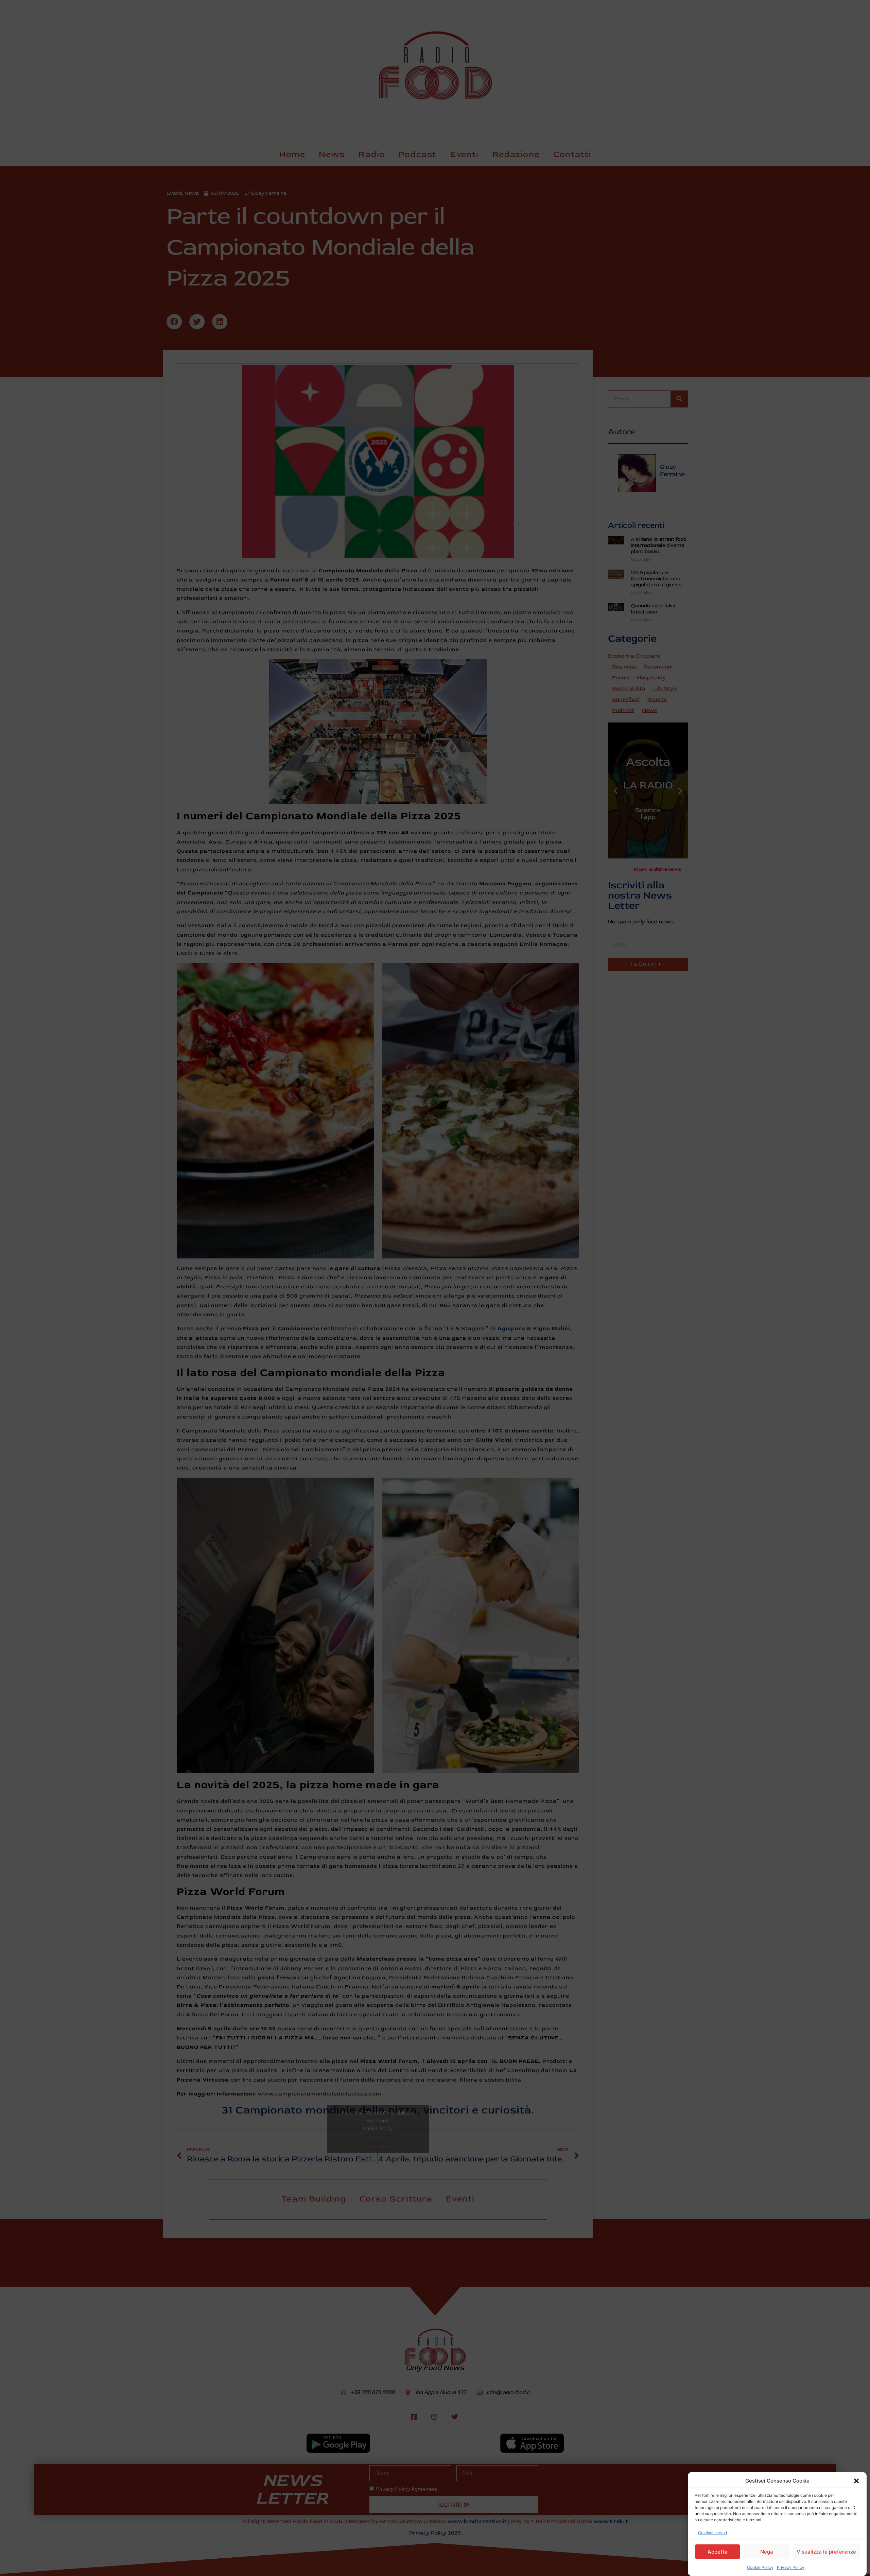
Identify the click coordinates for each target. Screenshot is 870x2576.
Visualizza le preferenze (826, 2552)
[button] (856, 2481)
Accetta (718, 2552)
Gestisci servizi (712, 2533)
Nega (767, 2552)
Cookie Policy (760, 2567)
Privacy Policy (791, 2567)
